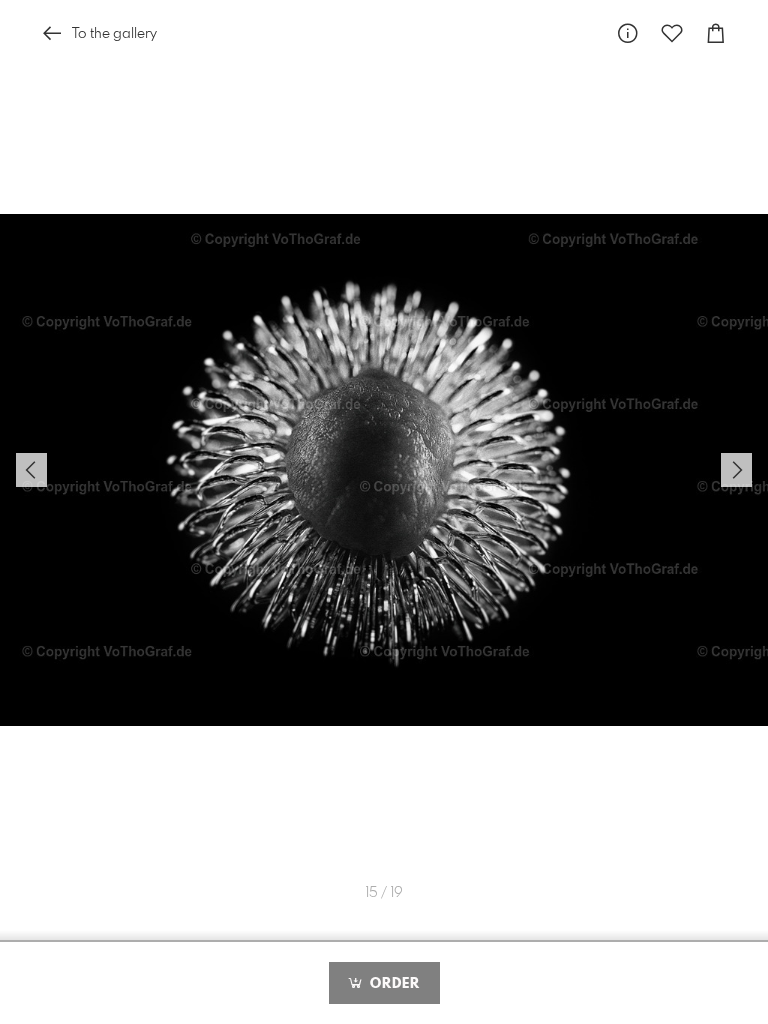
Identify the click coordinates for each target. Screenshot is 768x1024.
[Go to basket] (716, 33)
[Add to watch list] (672, 33)
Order (392, 984)
